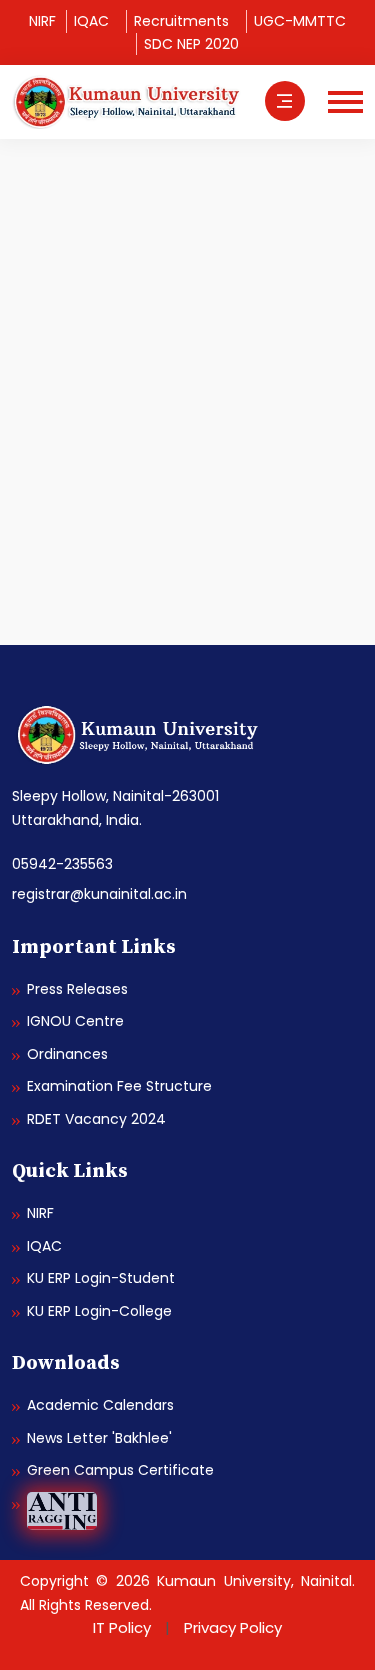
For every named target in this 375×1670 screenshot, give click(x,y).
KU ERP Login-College (99, 1311)
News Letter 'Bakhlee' (99, 1438)
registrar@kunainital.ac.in (99, 894)
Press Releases (77, 989)
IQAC (91, 21)
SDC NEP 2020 (191, 44)
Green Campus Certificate (120, 1470)
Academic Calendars (100, 1405)
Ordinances (67, 1054)
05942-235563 (62, 864)
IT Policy (122, 1627)
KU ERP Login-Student (101, 1278)
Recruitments (181, 21)
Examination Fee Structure (119, 1086)
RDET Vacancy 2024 (96, 1119)
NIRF (42, 21)
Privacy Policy (233, 1627)
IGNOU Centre (75, 1021)
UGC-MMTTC (300, 21)
